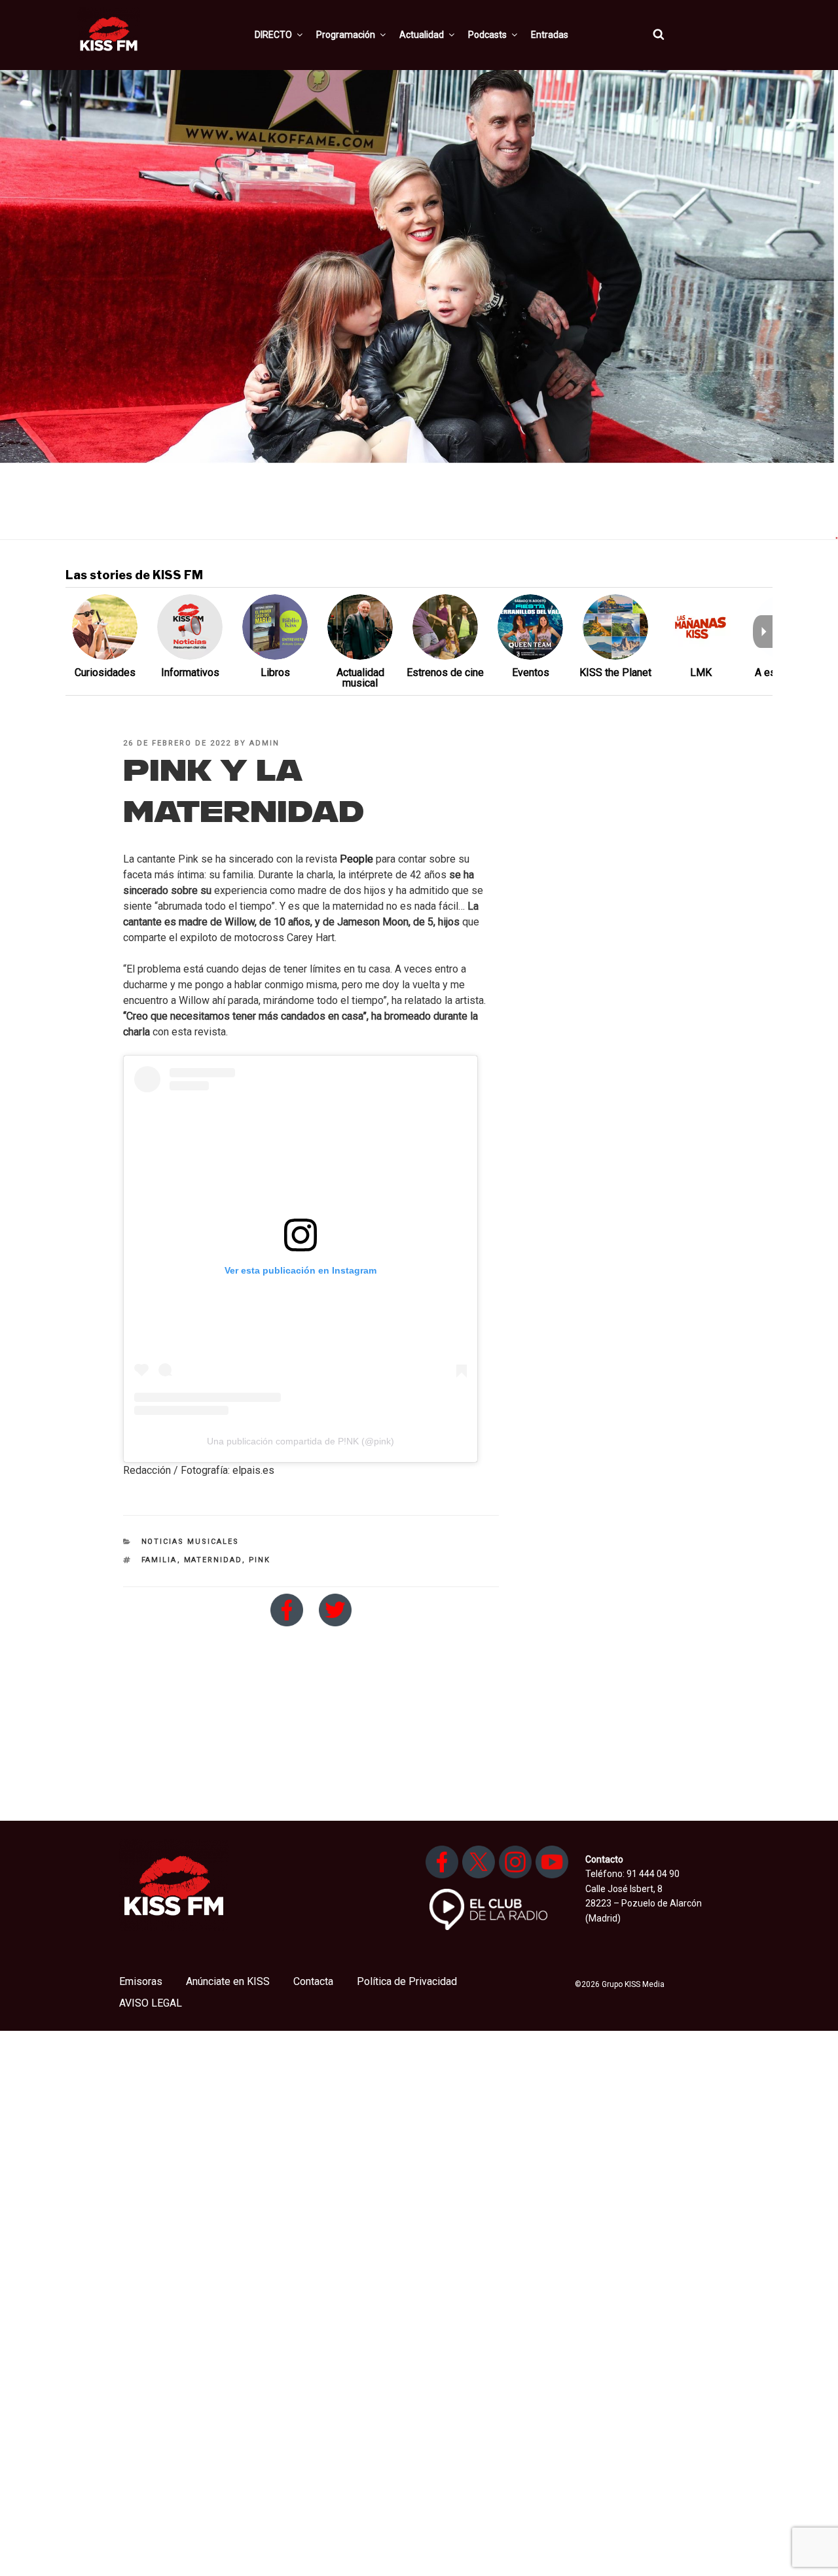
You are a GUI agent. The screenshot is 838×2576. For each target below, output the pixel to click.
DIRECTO (273, 35)
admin (264, 743)
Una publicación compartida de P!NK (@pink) (301, 1441)
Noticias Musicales (191, 1542)
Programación (346, 35)
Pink (260, 1560)
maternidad (213, 1560)
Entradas (550, 35)
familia (159, 1560)
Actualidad (422, 35)
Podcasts (487, 35)
